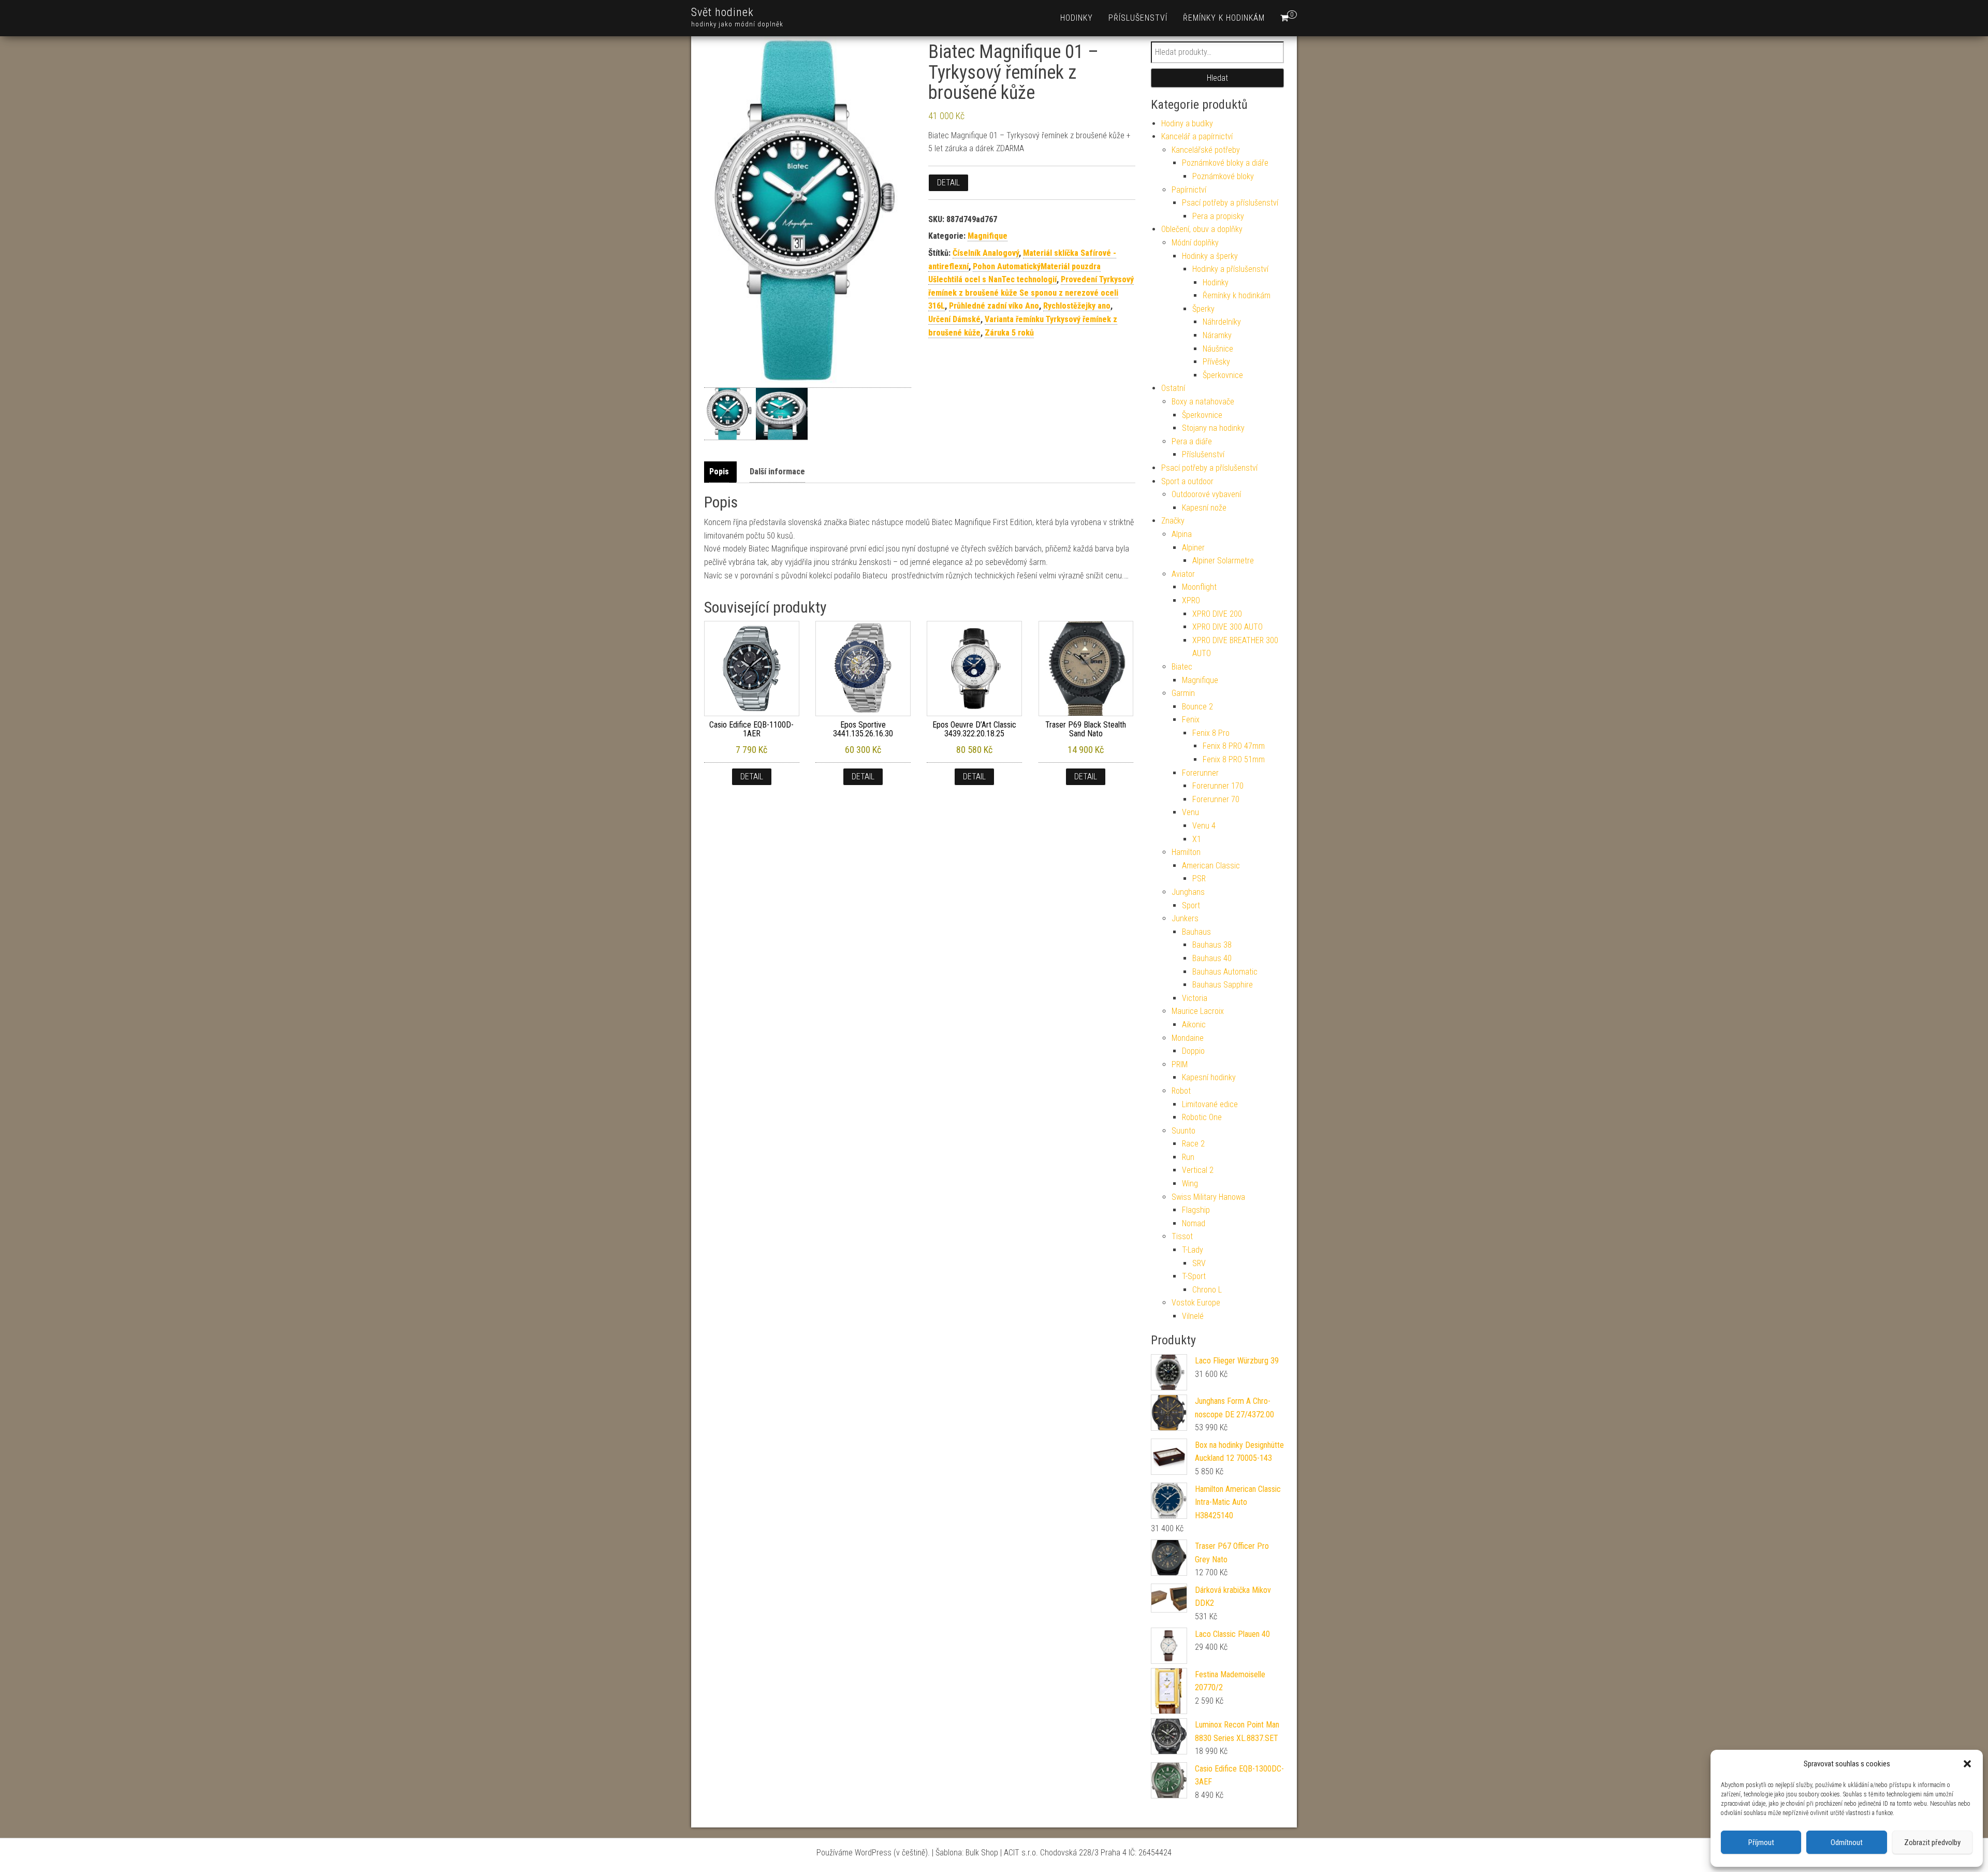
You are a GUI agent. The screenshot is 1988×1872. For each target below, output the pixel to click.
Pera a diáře (1192, 441)
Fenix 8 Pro (1211, 733)
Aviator (1183, 574)
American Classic (1211, 866)
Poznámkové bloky (1223, 176)
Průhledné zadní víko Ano (994, 306)
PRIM (1180, 1064)
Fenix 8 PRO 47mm (1234, 746)
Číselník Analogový (986, 253)
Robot (1181, 1091)
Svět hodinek (722, 12)
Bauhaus (1196, 932)
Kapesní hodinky (1209, 1077)
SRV (1199, 1263)
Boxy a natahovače (1203, 402)
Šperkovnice (1223, 375)
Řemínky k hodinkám (1224, 18)
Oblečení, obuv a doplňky (1202, 229)
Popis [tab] (719, 471)
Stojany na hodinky (1213, 428)
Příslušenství (1138, 18)
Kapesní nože (1204, 508)
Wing (1190, 1184)
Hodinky (1077, 18)
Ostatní (1173, 388)
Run (1188, 1157)
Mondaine (1188, 1038)
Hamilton (1186, 852)
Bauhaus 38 (1212, 945)
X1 (1197, 839)
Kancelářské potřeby (1206, 150)
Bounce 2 (1197, 707)
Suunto (1183, 1131)
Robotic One (1202, 1117)
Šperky (1203, 309)
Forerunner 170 (1218, 786)
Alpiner (1193, 548)
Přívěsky (1216, 362)
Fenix (1191, 720)
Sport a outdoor (1187, 481)
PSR (1199, 879)
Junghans (1188, 892)
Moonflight (1199, 587)
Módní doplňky (1195, 243)
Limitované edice (1210, 1104)
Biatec (1182, 667)
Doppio (1193, 1051)
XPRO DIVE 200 (1217, 614)
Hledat (1217, 78)
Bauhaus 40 (1212, 958)
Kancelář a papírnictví (1197, 136)
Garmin (1183, 693)
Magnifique (988, 236)
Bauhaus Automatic (1225, 972)
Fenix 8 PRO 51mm (1234, 759)
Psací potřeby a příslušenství (1230, 203)
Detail (948, 183)
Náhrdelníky (1222, 322)
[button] (1967, 1764)
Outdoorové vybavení (1206, 494)
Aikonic (1194, 1025)
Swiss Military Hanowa (1208, 1197)
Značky (1173, 521)
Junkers (1185, 918)
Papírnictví (1189, 190)
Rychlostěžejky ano (1077, 306)
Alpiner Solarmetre (1223, 561)
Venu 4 (1204, 826)
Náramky (1217, 335)
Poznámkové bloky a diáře (1225, 163)
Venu (1190, 812)
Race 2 (1193, 1144)
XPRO (1191, 600)
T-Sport (1194, 1276)
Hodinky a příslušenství (1230, 269)
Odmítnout (1847, 1842)
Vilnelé (1193, 1316)
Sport (1191, 905)
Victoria (1195, 998)
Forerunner (1200, 773)
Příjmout (1761, 1842)
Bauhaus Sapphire (1223, 985)
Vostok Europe (1196, 1303)
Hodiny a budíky (1187, 124)
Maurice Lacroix (1198, 1011)
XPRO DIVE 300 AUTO (1227, 627)
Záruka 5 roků (1009, 333)
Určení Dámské (954, 319)
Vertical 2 (1198, 1170)
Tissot (1182, 1236)
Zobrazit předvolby (1932, 1842)
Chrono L (1207, 1290)
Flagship (1196, 1210)
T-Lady (1193, 1250)
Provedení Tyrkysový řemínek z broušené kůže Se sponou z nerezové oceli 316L (1031, 293)
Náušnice (1218, 349)
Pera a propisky (1218, 216)
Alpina (1182, 534)
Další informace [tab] (777, 471)
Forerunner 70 (1216, 799)
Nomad (1194, 1223)
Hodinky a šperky (1210, 256)
